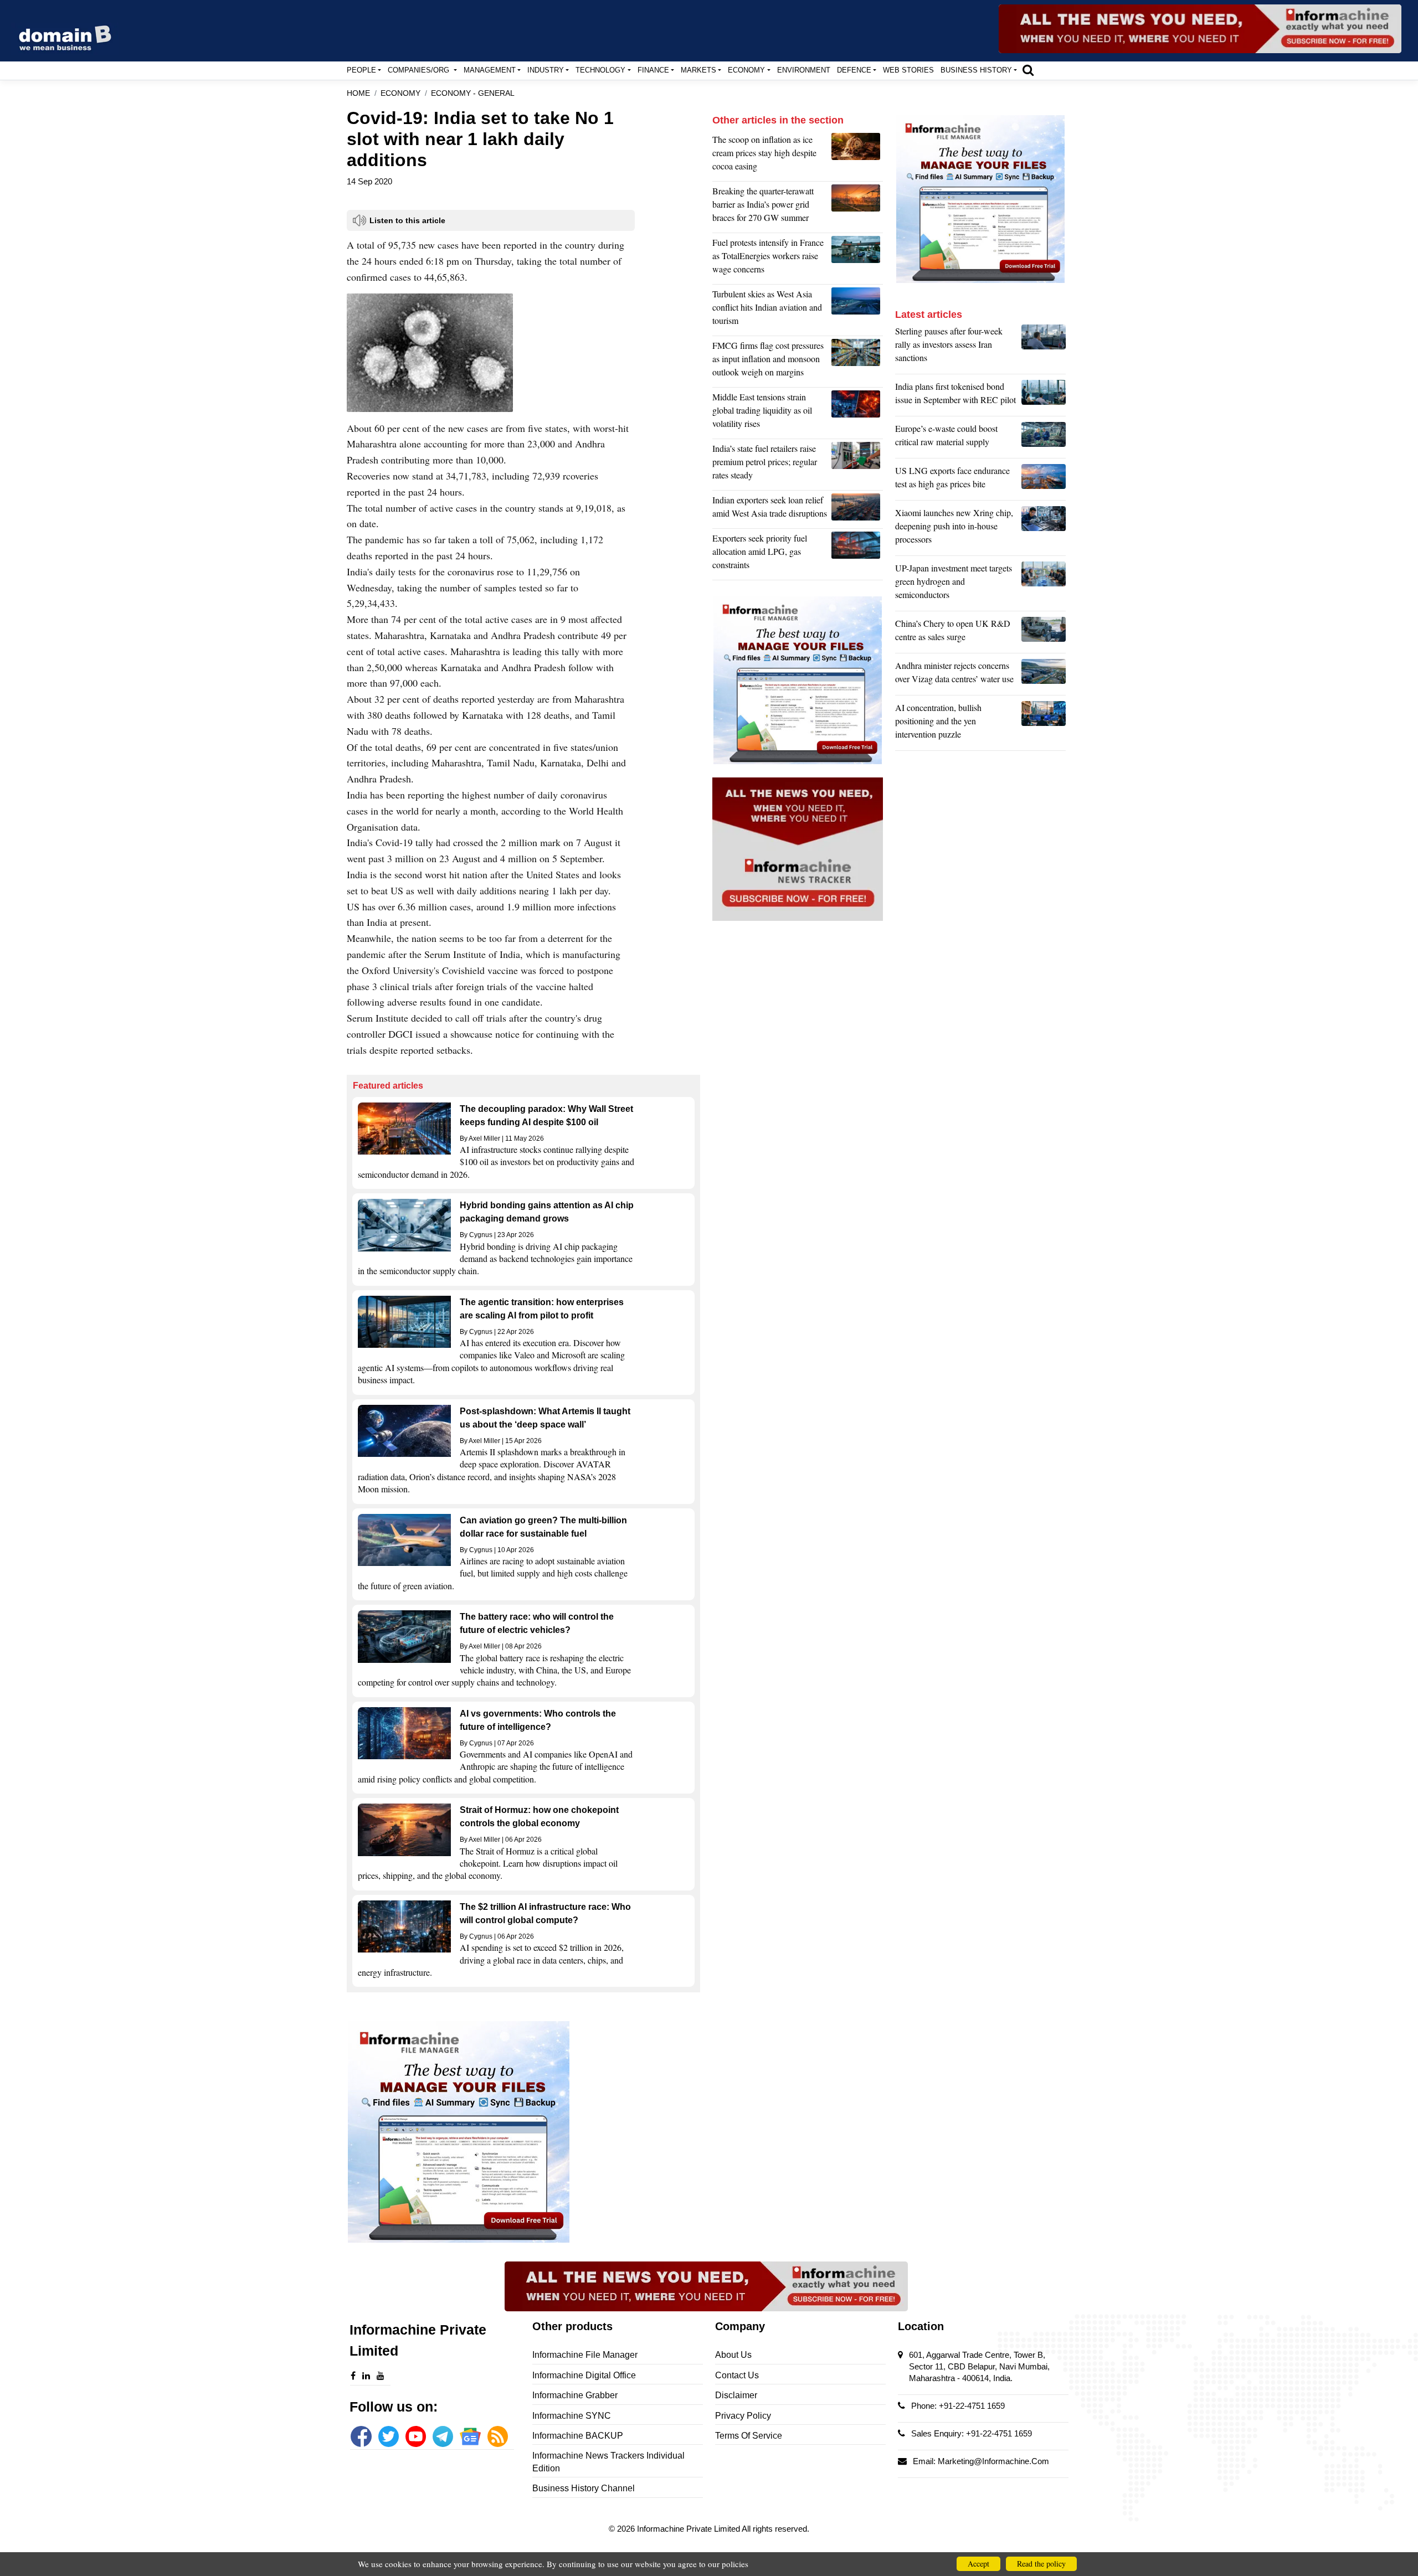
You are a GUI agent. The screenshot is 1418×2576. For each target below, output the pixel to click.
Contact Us (737, 2375)
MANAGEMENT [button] (490, 70)
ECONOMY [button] (746, 70)
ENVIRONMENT (804, 70)
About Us (733, 2355)
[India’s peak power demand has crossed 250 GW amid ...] (857, 207)
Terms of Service (749, 2436)
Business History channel (584, 2488)
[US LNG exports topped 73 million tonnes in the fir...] (1044, 480)
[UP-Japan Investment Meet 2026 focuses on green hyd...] (1044, 584)
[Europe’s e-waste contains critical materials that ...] (1044, 438)
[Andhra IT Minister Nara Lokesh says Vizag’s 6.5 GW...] (1044, 675)
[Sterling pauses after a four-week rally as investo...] (1044, 347)
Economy (400, 93)
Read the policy (1041, 2564)
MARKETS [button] (698, 70)
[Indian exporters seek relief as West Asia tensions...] (857, 509)
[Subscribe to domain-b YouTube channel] (416, 2436)
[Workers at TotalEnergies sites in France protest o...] (857, 259)
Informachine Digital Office (584, 2375)
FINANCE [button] (653, 70)
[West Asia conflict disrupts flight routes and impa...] (857, 310)
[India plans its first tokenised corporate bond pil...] (1044, 396)
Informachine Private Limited (689, 2529)
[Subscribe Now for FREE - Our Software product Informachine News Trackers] (1200, 29)
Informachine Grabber (575, 2395)
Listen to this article (407, 220)
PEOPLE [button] (361, 70)
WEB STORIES (908, 70)
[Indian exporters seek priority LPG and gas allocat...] (857, 554)
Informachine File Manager (585, 2355)
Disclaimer (736, 2395)
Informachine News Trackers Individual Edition (608, 2462)
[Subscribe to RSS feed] (498, 2436)
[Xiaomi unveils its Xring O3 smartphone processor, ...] (1044, 529)
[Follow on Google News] (470, 2436)
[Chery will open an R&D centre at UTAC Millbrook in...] (1044, 633)
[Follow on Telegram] (443, 2436)
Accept (978, 2564)
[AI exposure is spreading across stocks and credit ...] (1044, 724)
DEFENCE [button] (854, 70)
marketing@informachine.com (993, 2461)
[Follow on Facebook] (361, 2436)
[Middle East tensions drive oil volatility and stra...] (857, 413)
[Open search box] (1028, 70)
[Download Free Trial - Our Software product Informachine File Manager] (523, 2132)
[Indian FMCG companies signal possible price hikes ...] (857, 362)
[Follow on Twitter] (389, 2436)
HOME (358, 93)
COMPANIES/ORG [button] (420, 70)
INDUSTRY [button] (546, 70)
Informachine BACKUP (578, 2436)
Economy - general (473, 93)
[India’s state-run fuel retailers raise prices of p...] (857, 465)
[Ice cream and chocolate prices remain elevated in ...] (857, 156)
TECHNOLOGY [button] (600, 70)
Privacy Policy (743, 2416)
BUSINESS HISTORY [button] (976, 70)
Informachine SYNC (572, 2416)
